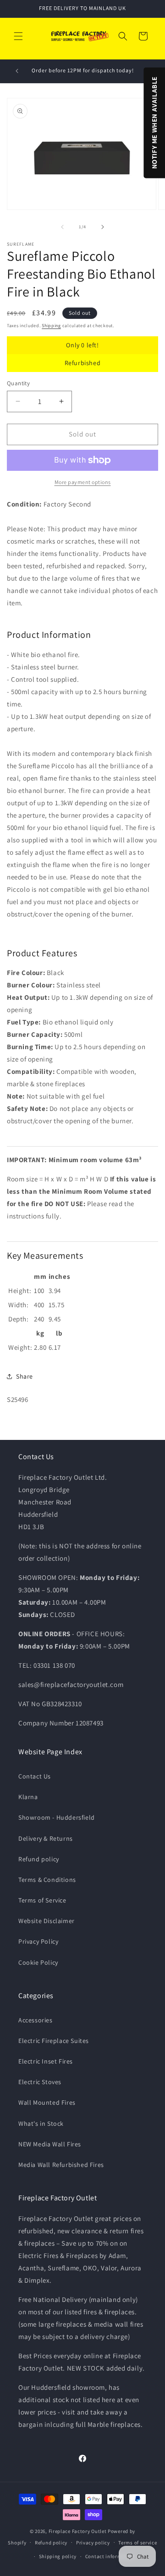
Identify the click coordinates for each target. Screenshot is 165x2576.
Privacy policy (93, 2543)
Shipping (51, 326)
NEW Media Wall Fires (50, 2144)
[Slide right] (103, 227)
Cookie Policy (38, 1962)
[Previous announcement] (17, 71)
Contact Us (35, 1776)
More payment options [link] (83, 482)
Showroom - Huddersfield (57, 1817)
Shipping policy (58, 2556)
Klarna (28, 1797)
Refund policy (39, 1859)
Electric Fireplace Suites (54, 2041)
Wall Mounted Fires (47, 2102)
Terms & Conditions (47, 1880)
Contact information (110, 2556)
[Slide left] (62, 227)
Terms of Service (42, 1900)
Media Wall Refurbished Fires (61, 2165)
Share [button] (25, 1376)
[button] (18, 36)
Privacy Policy (38, 1941)
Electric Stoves (40, 2082)
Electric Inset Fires (46, 2061)
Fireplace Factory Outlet (78, 2531)
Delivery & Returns (46, 1838)
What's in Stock (41, 2123)
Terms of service (137, 2543)
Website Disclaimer (47, 1921)
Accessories (36, 2020)
